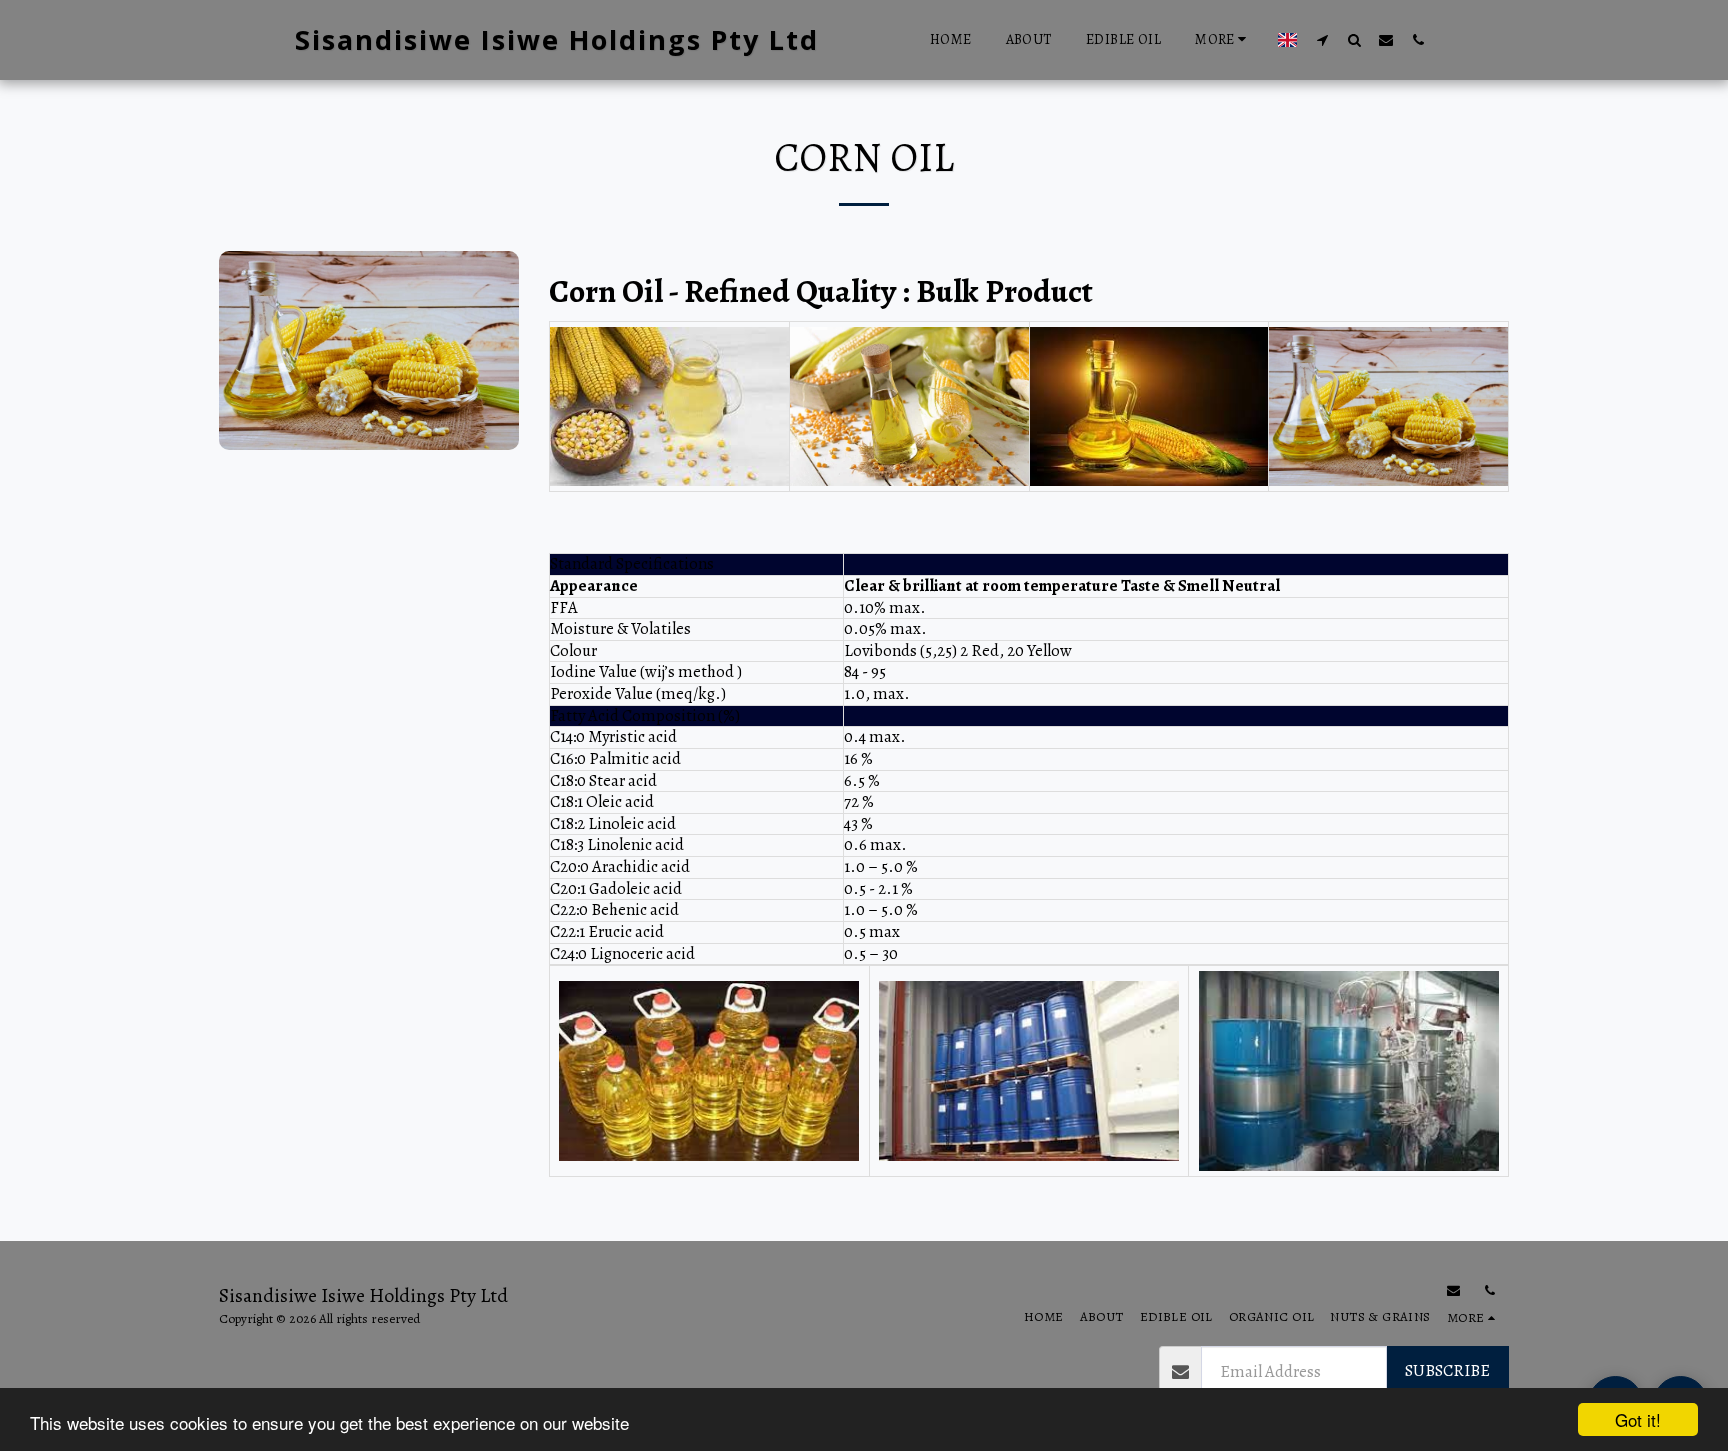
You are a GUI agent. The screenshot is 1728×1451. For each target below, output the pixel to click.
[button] (1322, 39)
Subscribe (1447, 1370)
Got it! (1638, 1419)
